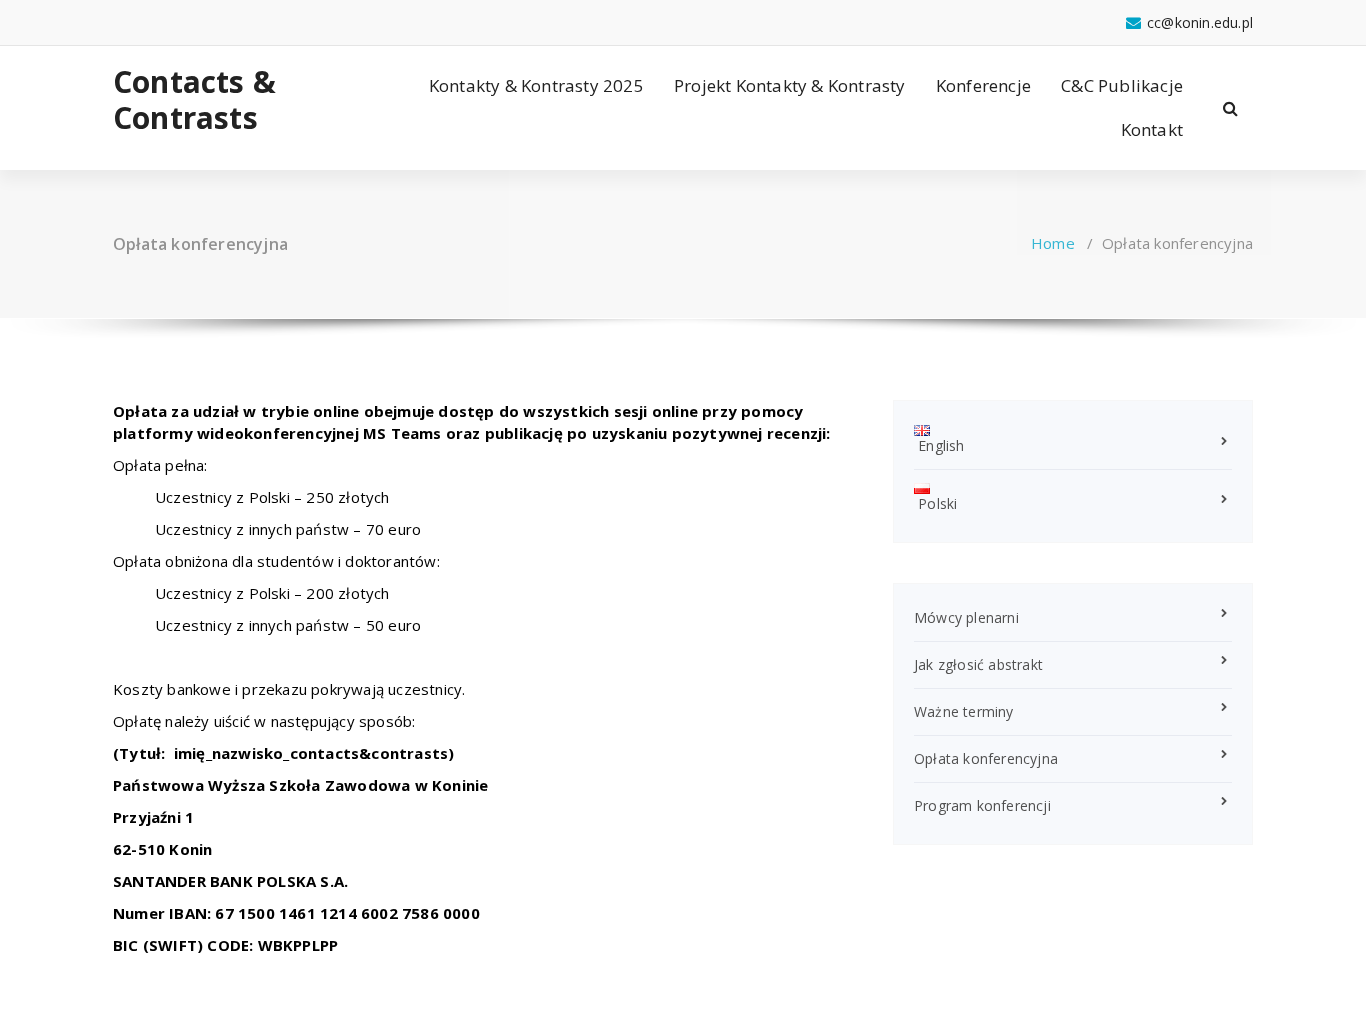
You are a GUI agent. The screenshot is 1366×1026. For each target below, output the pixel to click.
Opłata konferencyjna (986, 758)
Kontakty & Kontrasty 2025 (536, 85)
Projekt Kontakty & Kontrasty (790, 85)
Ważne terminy (964, 711)
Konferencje (983, 85)
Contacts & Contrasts (194, 100)
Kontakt (1152, 129)
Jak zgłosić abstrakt (978, 664)
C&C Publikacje (1122, 85)
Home (1053, 243)
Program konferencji (982, 805)
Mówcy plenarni (966, 617)
